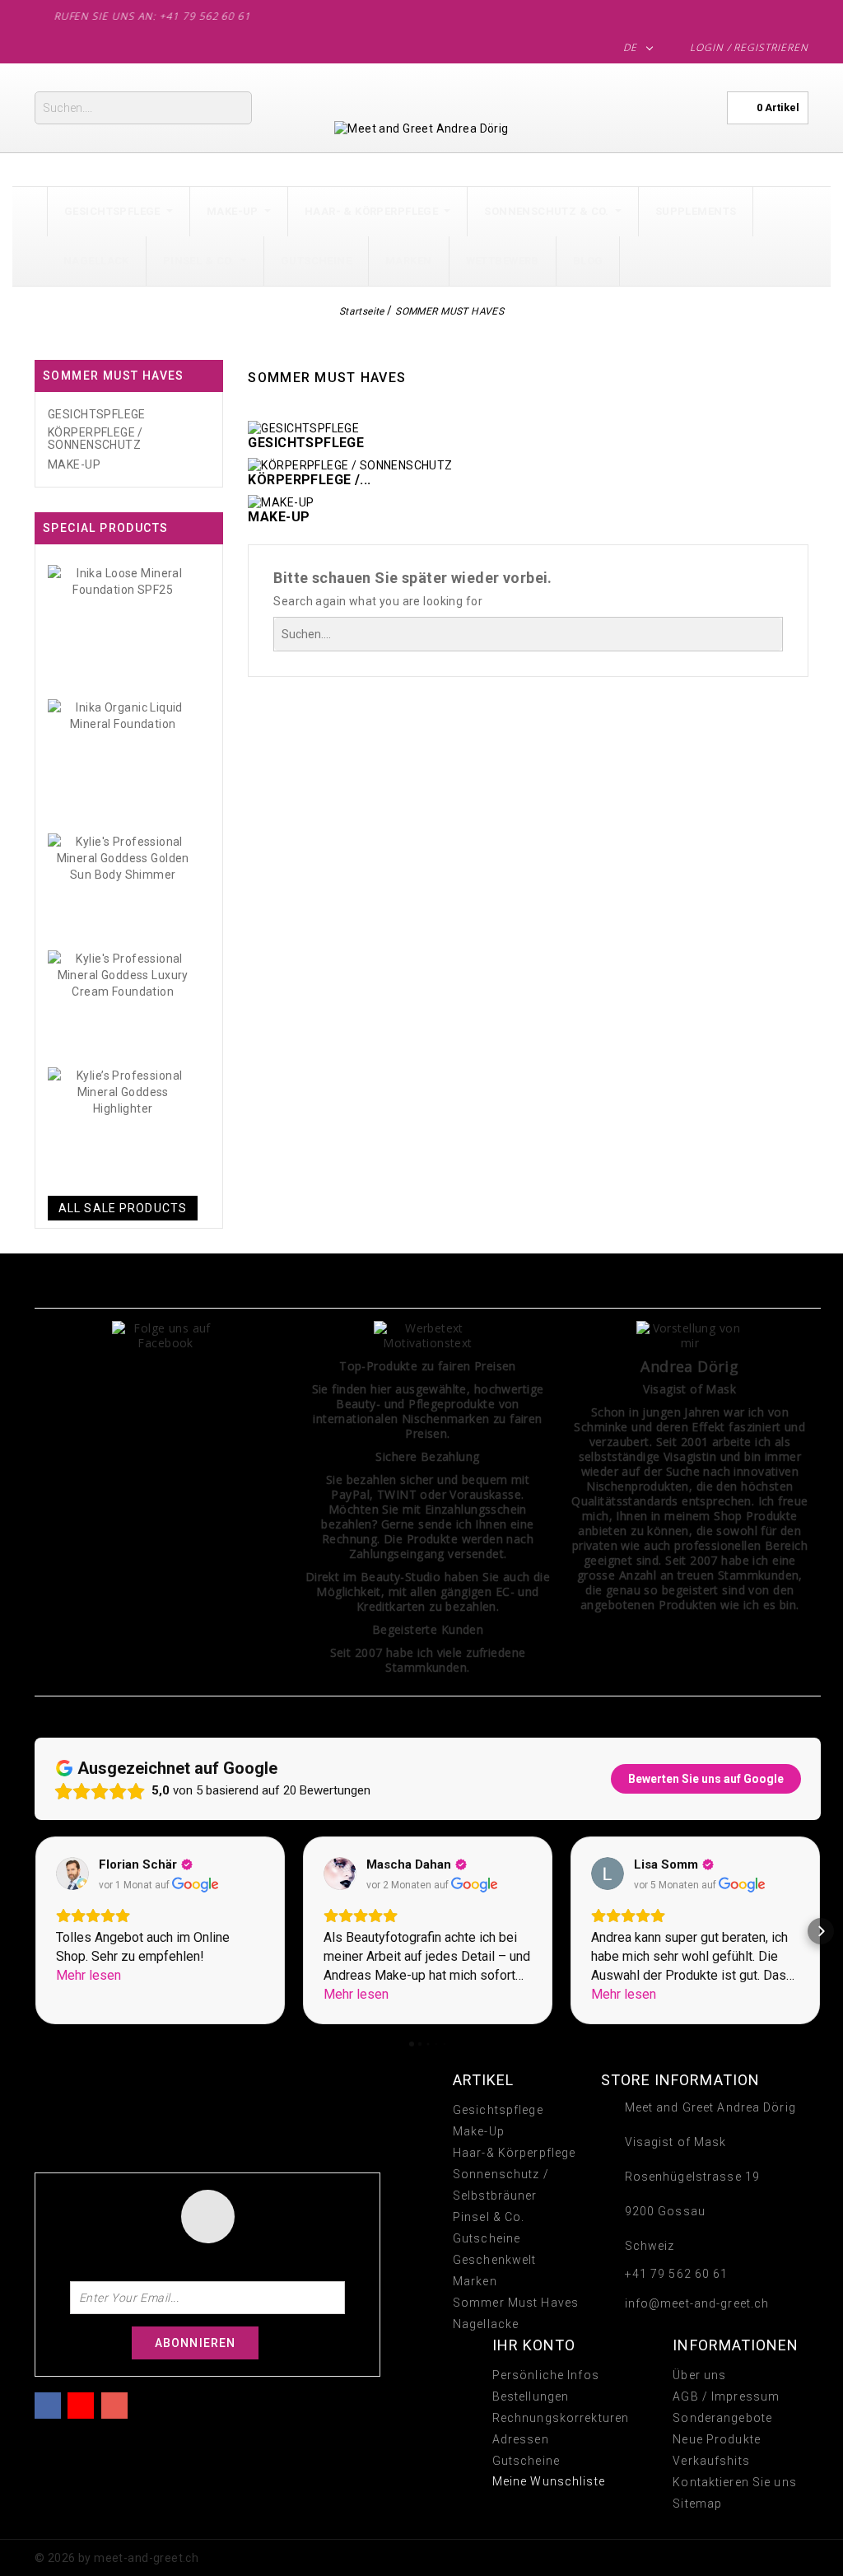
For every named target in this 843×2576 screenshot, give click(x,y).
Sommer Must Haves (516, 2303)
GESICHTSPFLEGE (97, 415)
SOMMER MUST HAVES (114, 376)
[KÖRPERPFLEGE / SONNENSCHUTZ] (350, 464)
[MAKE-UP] (281, 502)
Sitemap (697, 2504)
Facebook (48, 2403)
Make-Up (479, 2131)
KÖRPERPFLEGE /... (309, 480)
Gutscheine (487, 2238)
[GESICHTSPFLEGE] (303, 427)
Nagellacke (486, 2324)
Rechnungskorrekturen (561, 2418)
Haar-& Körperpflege (514, 2153)
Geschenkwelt (494, 2260)
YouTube (81, 2403)
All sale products (123, 1208)
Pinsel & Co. (489, 2217)
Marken (475, 2281)
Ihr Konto (534, 2345)
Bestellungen (531, 2396)
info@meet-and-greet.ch (697, 2303)
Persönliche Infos (546, 2375)
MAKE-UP (74, 465)
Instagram (114, 2403)
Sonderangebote (722, 2418)
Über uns (699, 2375)
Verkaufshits (711, 2461)
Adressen (521, 2439)
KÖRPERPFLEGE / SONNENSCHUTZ (95, 439)
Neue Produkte (717, 2439)
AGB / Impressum (726, 2396)
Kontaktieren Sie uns (734, 2482)
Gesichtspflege (498, 2110)
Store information (680, 2080)
